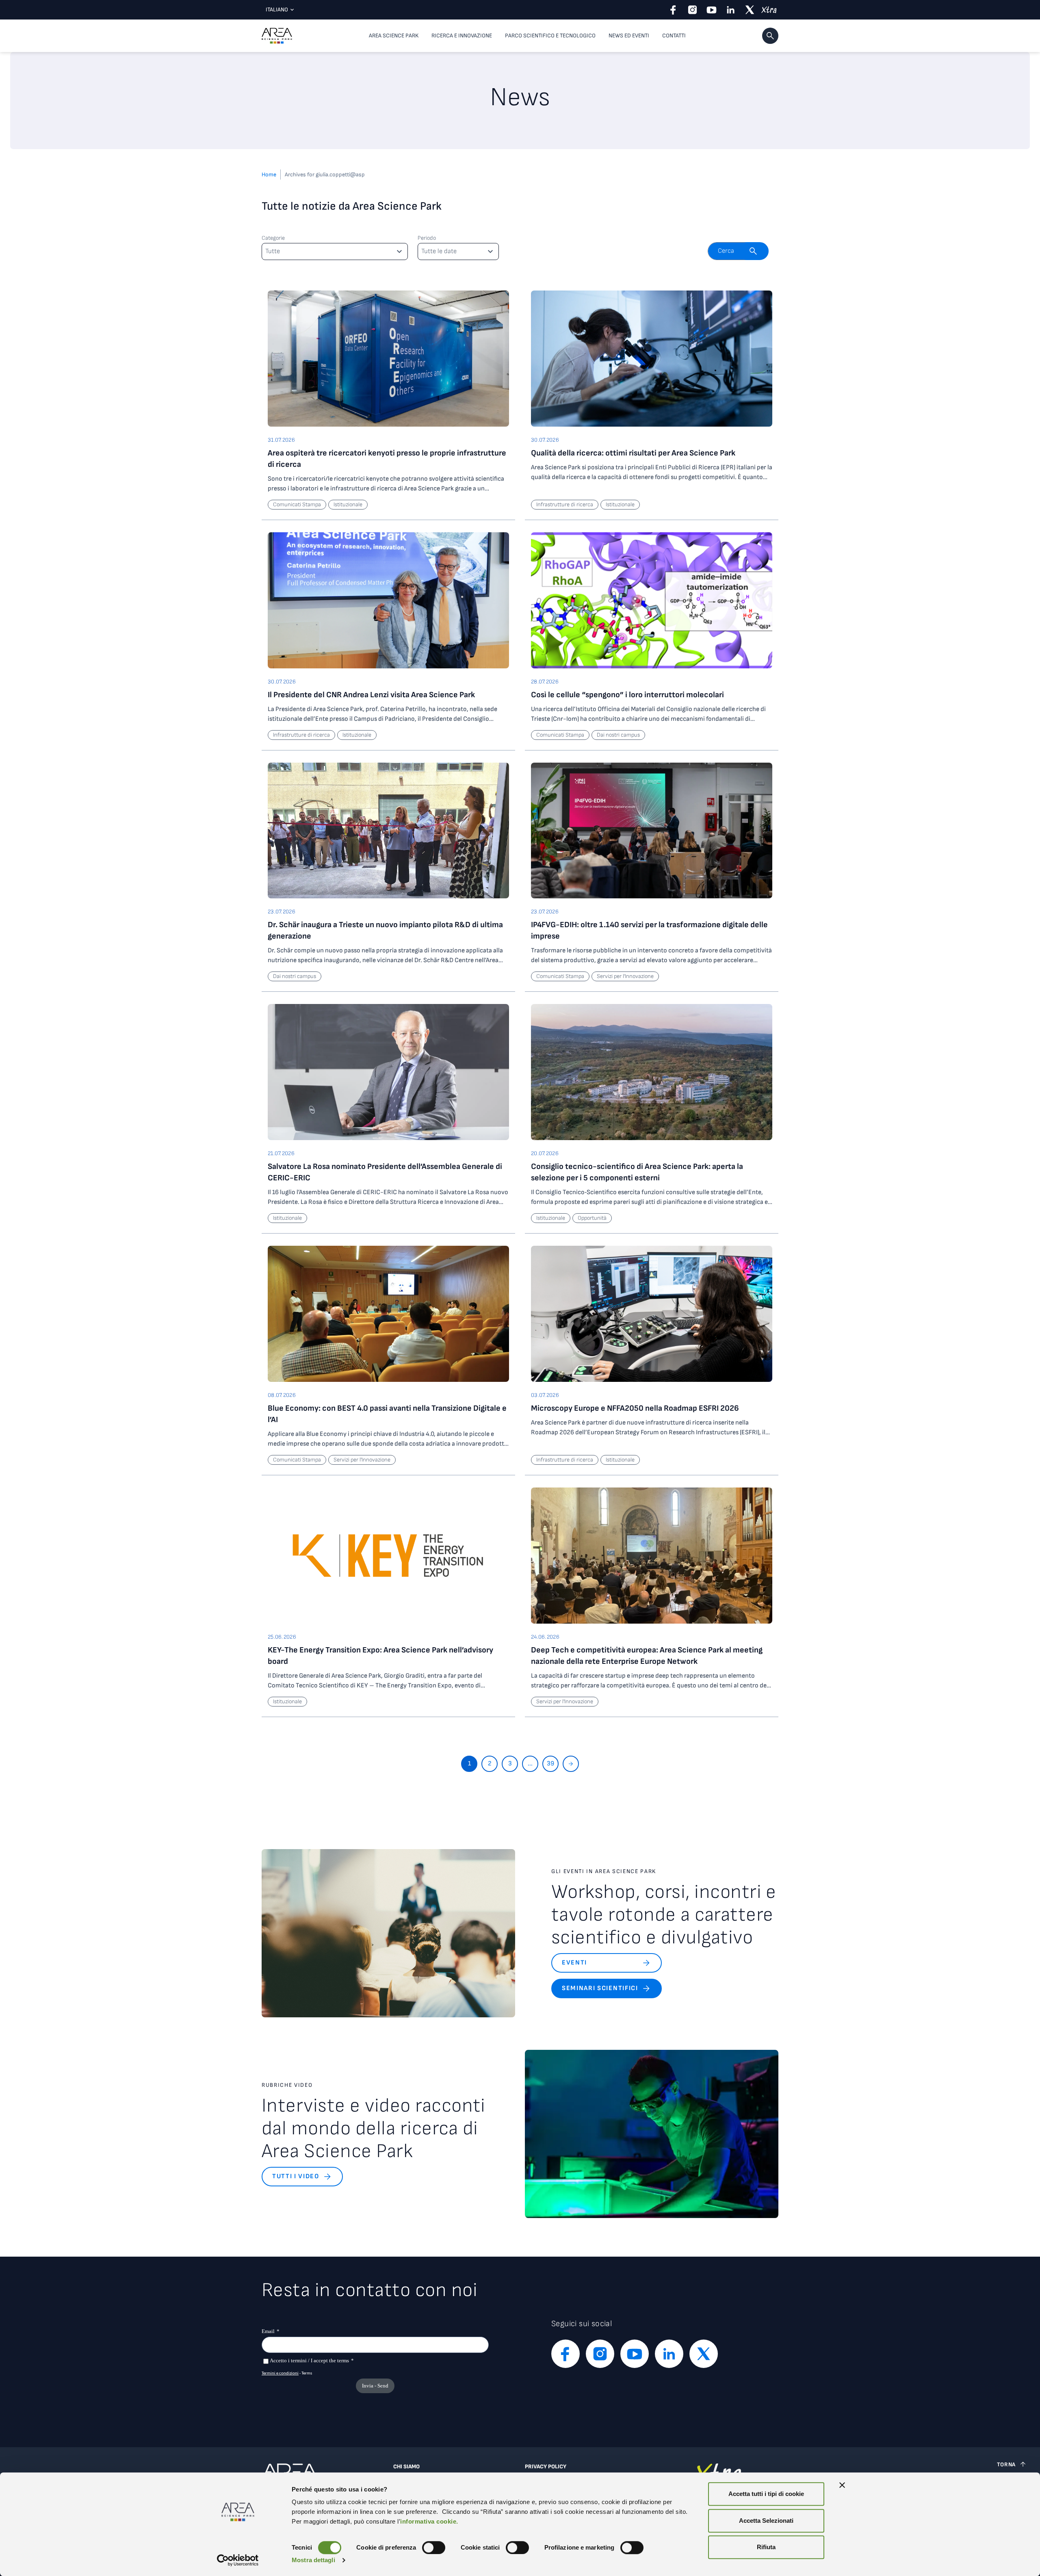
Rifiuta (766, 2547)
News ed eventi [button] (629, 36)
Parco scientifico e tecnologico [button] (550, 36)
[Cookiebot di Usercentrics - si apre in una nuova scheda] (238, 2560)
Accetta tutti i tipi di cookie (766, 2494)
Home (269, 175)
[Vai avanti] (571, 1764)
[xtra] (769, 10)
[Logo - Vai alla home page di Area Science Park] (277, 36)
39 (550, 1764)
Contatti (674, 36)
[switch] (434, 2548)
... (530, 1764)
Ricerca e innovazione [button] (462, 36)
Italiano (277, 10)
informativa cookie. (429, 2521)
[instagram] (692, 10)
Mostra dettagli (313, 2560)
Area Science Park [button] (394, 36)
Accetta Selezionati (766, 2521)
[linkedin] (731, 10)
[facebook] (673, 10)
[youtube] (712, 10)
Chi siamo (406, 2467)
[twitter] (750, 10)
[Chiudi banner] (842, 2485)
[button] (770, 36)
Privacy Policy (546, 2467)
